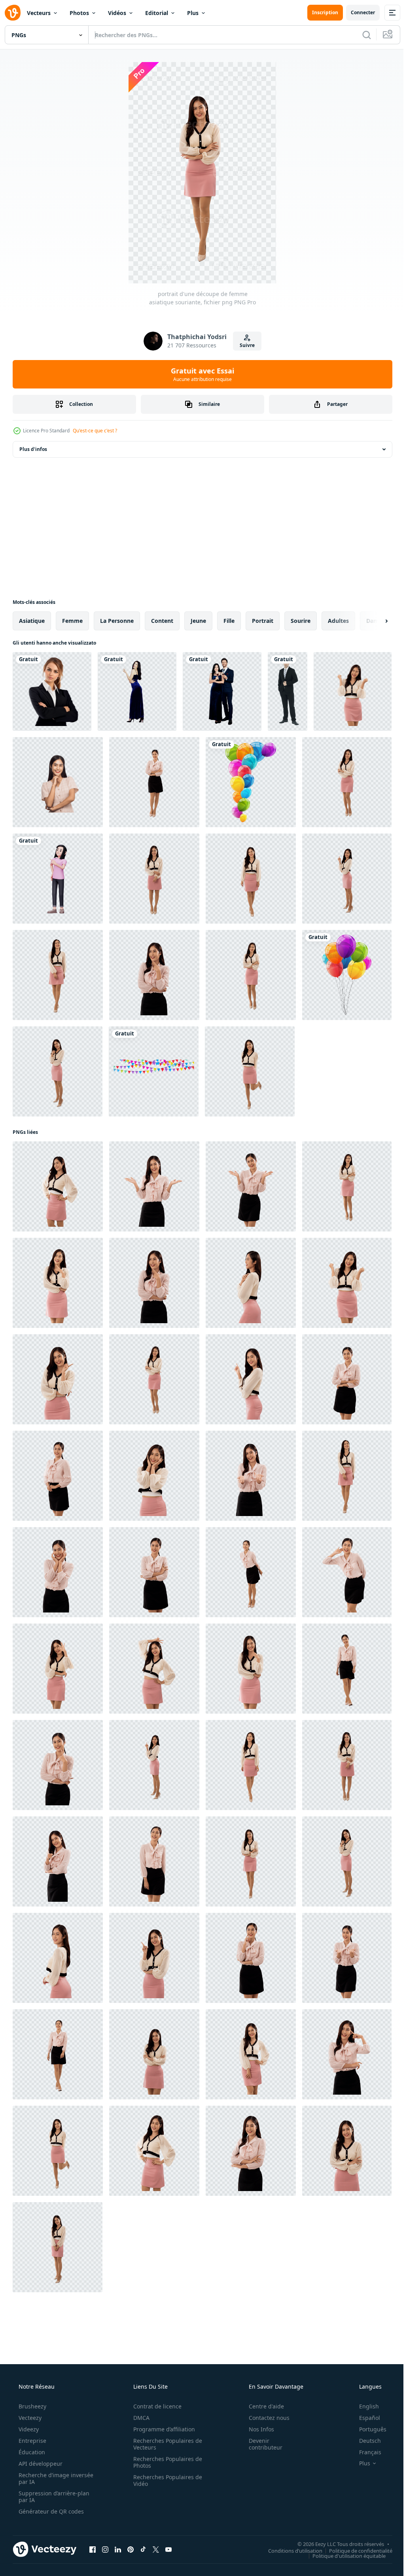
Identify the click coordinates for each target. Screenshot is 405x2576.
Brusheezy (32, 2406)
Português (368, 2429)
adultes (338, 621)
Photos (79, 13)
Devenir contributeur (260, 2444)
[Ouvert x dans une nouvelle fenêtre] (156, 2549)
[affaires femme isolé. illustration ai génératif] (52, 691)
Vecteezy (29, 2418)
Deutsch (365, 2441)
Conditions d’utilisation (289, 2550)
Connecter (357, 12)
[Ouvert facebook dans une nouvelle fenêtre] (93, 2549)
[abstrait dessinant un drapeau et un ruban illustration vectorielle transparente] (154, 1071)
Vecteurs (39, 13)
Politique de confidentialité (355, 2550)
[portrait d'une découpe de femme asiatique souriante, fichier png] (353, 691)
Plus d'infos (33, 449)
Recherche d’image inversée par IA (43, 2478)
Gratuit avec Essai (200, 374)
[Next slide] (374, 621)
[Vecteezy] (13, 13)
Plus (193, 13)
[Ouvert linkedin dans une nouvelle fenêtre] (118, 2549)
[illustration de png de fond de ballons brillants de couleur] (251, 782)
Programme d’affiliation (161, 2429)
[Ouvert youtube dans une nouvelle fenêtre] (168, 2549)
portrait (263, 621)
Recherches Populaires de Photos (165, 2462)
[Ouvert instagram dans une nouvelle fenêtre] (105, 2549)
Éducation (31, 2452)
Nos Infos (256, 2429)
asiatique (32, 621)
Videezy (28, 2429)
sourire (301, 621)
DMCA (139, 2418)
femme (72, 621)
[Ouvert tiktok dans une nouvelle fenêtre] (143, 2549)
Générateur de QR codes (50, 2511)
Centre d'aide (261, 2406)
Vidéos (117, 13)
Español (364, 2418)
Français (365, 2452)
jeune (198, 621)
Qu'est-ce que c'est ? (95, 431)
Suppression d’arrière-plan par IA (53, 2497)
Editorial (157, 13)
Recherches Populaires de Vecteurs (165, 2444)
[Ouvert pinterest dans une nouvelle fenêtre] (131, 2549)
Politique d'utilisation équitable (343, 2555)
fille (229, 621)
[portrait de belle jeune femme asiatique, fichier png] (58, 782)
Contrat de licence (155, 2406)
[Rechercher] (361, 35)
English (364, 2406)
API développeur (40, 2464)
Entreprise (32, 2441)
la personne (117, 621)
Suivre (244, 345)
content (162, 621)
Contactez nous (264, 2418)
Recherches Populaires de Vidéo (165, 2480)
